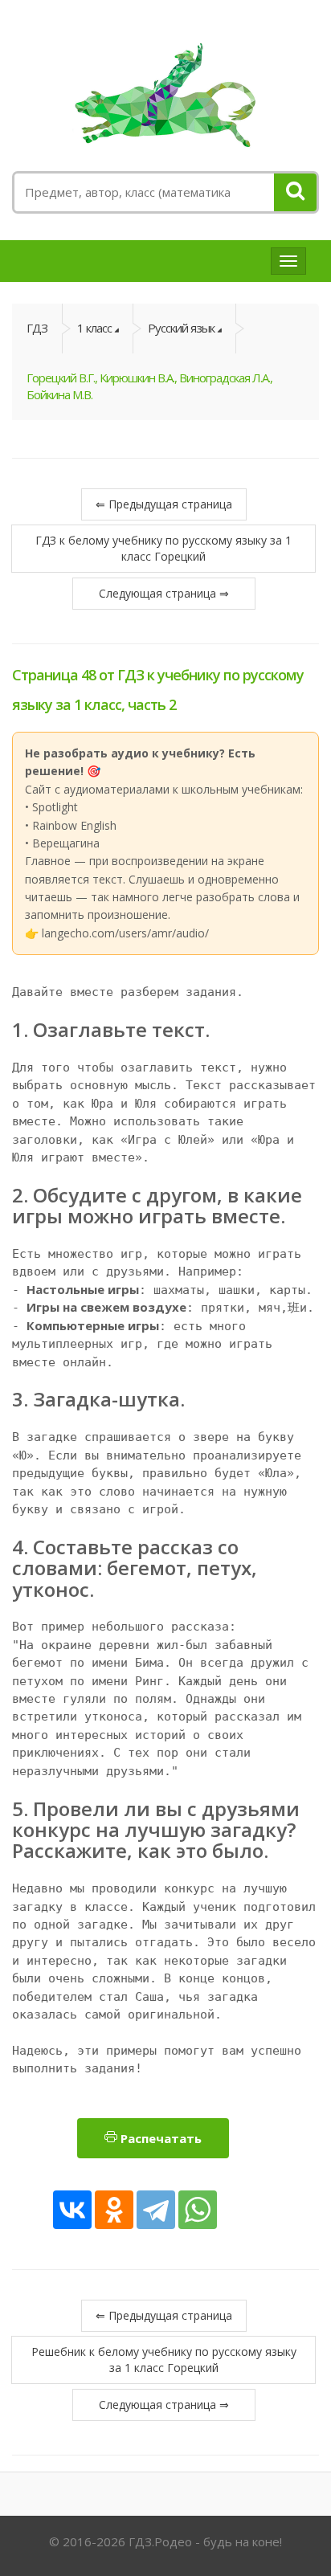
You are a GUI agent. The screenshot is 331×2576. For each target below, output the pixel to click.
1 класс (94, 328)
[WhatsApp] (198, 2210)
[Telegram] (156, 2210)
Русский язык (181, 328)
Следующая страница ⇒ (164, 593)
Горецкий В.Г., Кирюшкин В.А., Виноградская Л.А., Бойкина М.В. (149, 386)
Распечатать (159, 2138)
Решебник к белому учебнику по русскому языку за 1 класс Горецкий (164, 2360)
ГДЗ (37, 328)
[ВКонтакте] (72, 2210)
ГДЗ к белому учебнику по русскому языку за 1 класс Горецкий (163, 548)
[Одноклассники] (114, 2210)
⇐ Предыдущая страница (164, 504)
